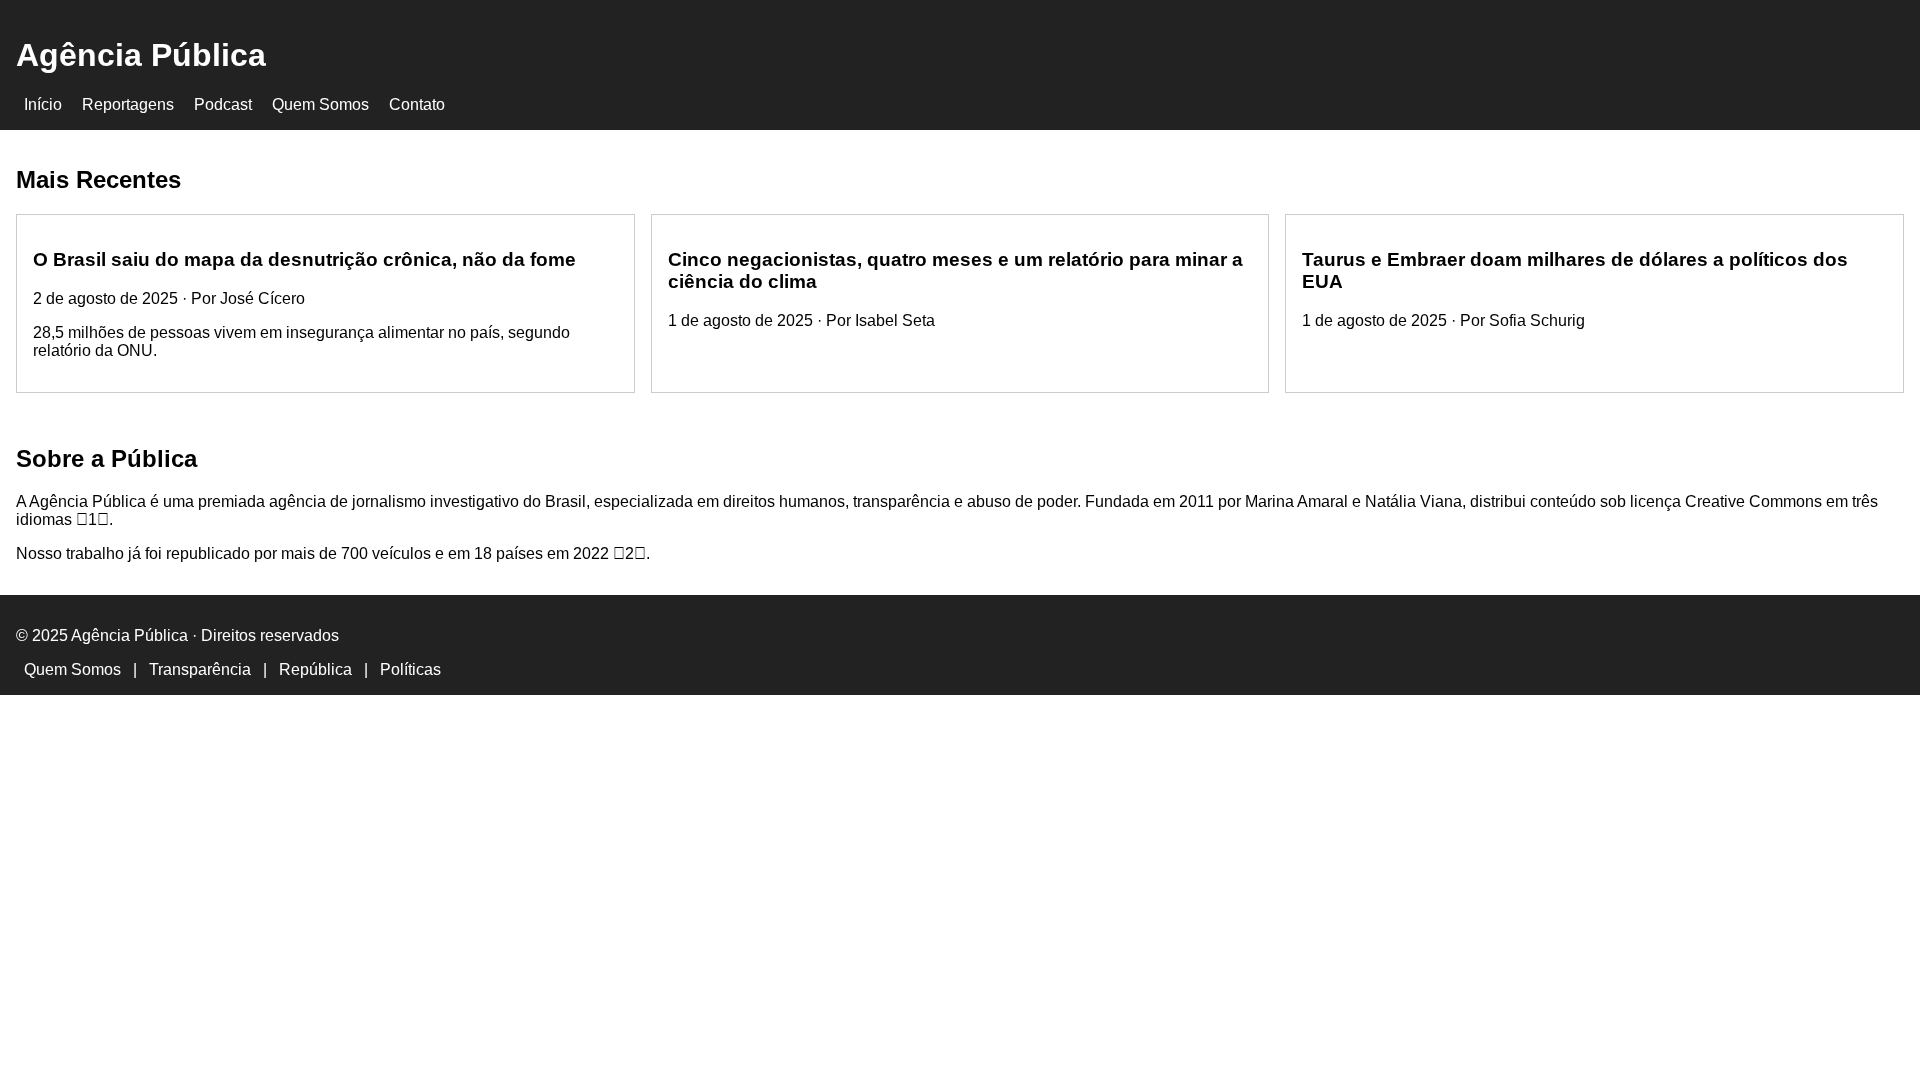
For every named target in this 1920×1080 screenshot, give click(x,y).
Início (43, 104)
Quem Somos (320, 104)
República (315, 669)
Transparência (200, 669)
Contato (417, 104)
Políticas (410, 669)
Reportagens (128, 104)
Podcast (223, 104)
